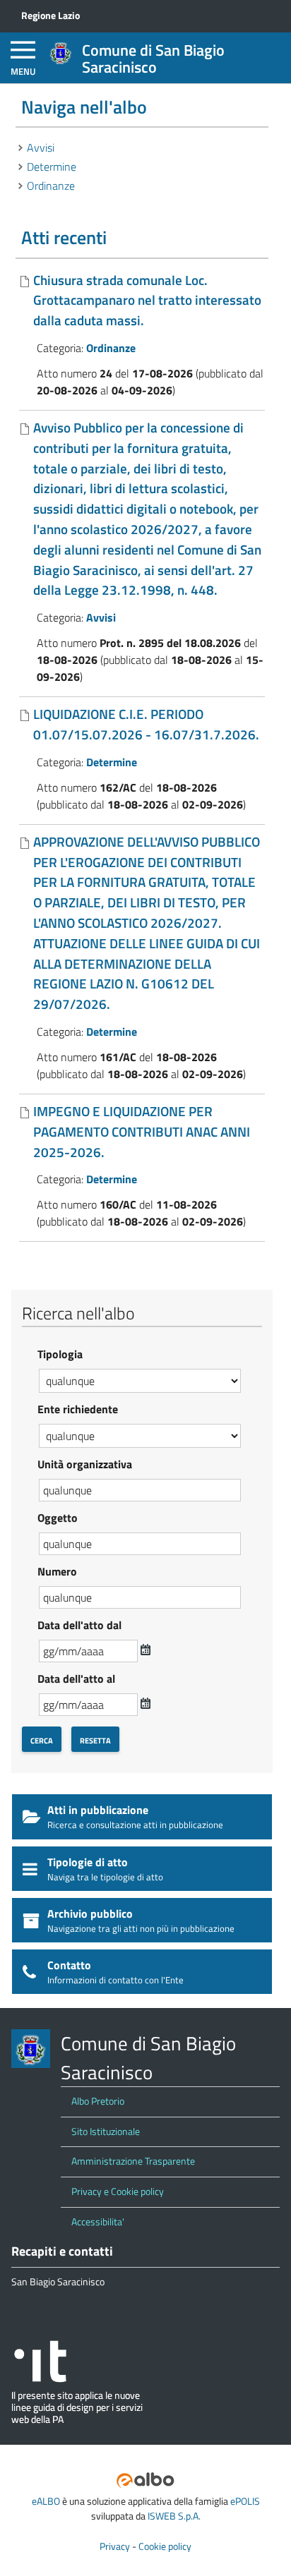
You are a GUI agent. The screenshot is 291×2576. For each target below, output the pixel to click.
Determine (52, 167)
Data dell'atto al (76, 1679)
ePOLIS (245, 2501)
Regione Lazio (51, 16)
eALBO (46, 2501)
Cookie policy (165, 2546)
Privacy (115, 2546)
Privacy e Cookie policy (118, 2191)
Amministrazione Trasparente (133, 2161)
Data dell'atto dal (79, 1625)
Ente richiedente (78, 1409)
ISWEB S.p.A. (174, 2516)
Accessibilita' (98, 2222)
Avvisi (41, 147)
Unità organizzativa (85, 1464)
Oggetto (58, 1518)
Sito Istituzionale (106, 2131)
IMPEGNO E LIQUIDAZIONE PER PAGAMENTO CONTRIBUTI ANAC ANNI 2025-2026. (142, 1131)
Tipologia (60, 1354)
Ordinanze (51, 186)
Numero (57, 1571)
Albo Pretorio (98, 2101)
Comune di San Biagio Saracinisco (153, 59)
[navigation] (23, 58)
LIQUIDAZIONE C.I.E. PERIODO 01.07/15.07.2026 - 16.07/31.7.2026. (146, 724)
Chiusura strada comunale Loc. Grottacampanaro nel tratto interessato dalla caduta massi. (147, 300)
